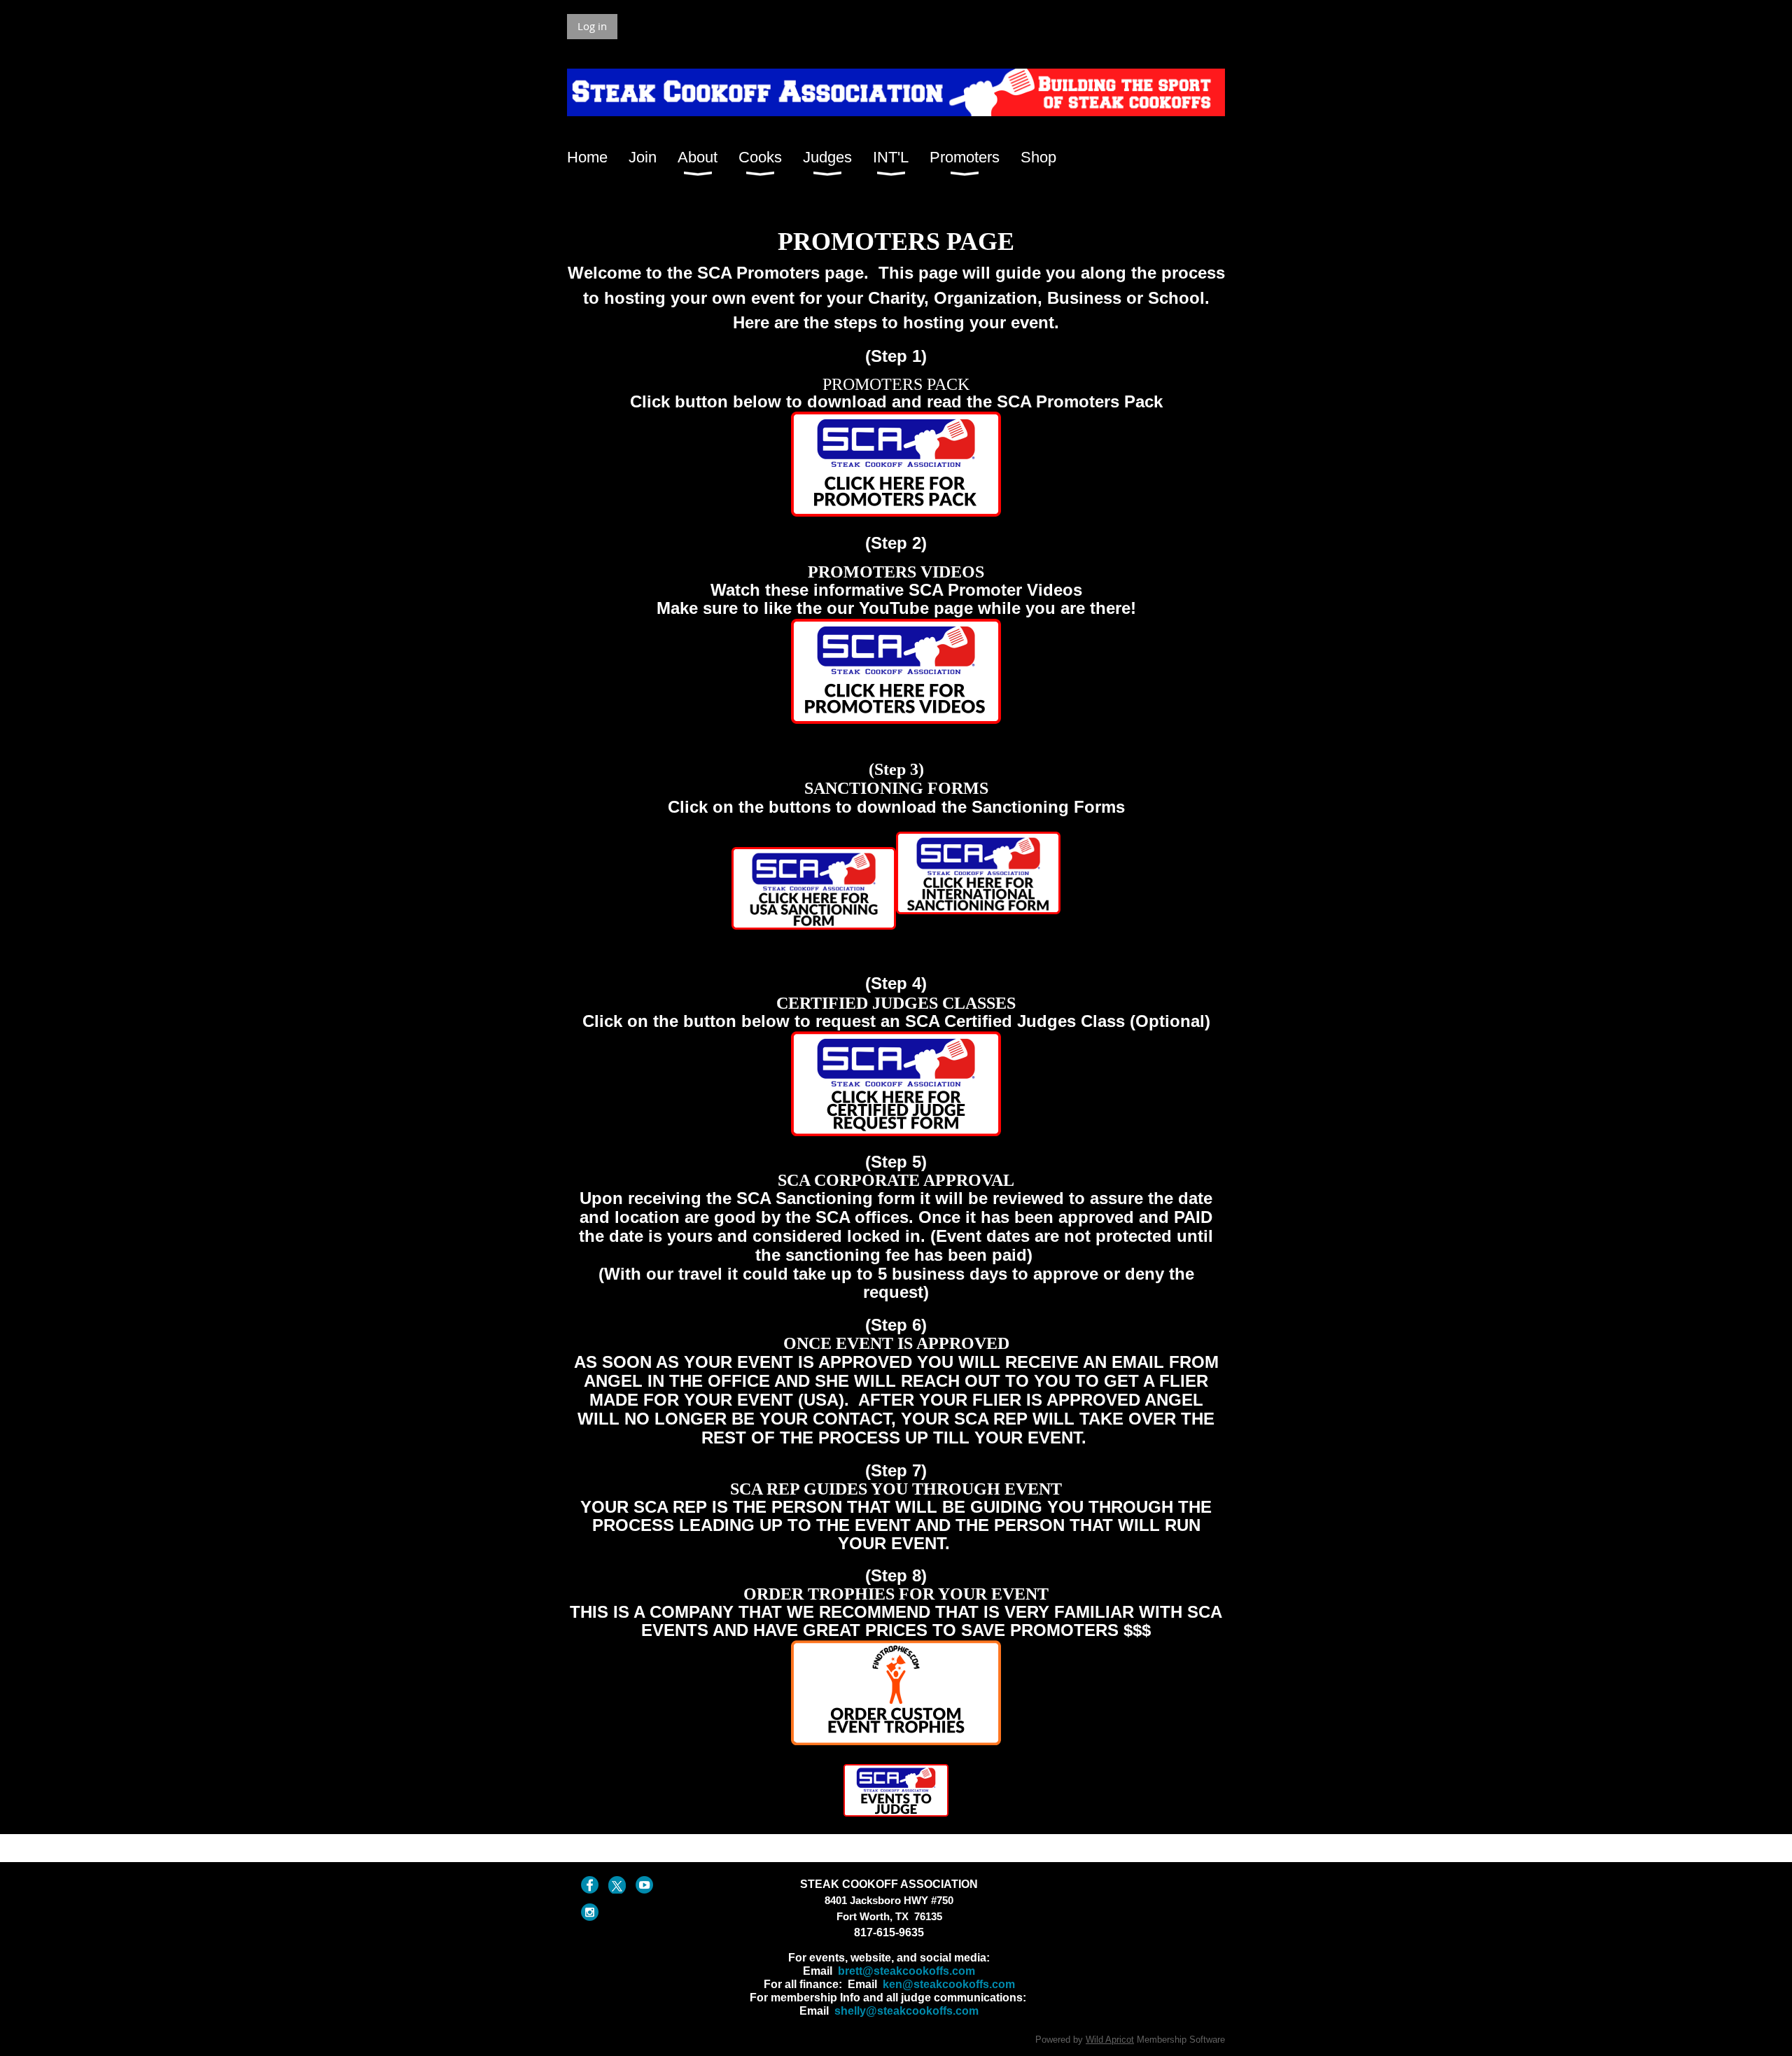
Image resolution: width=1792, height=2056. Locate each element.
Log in (592, 26)
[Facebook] (590, 1885)
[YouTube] (644, 1885)
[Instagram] (590, 1912)
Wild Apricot (1110, 2040)
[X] (617, 1885)
